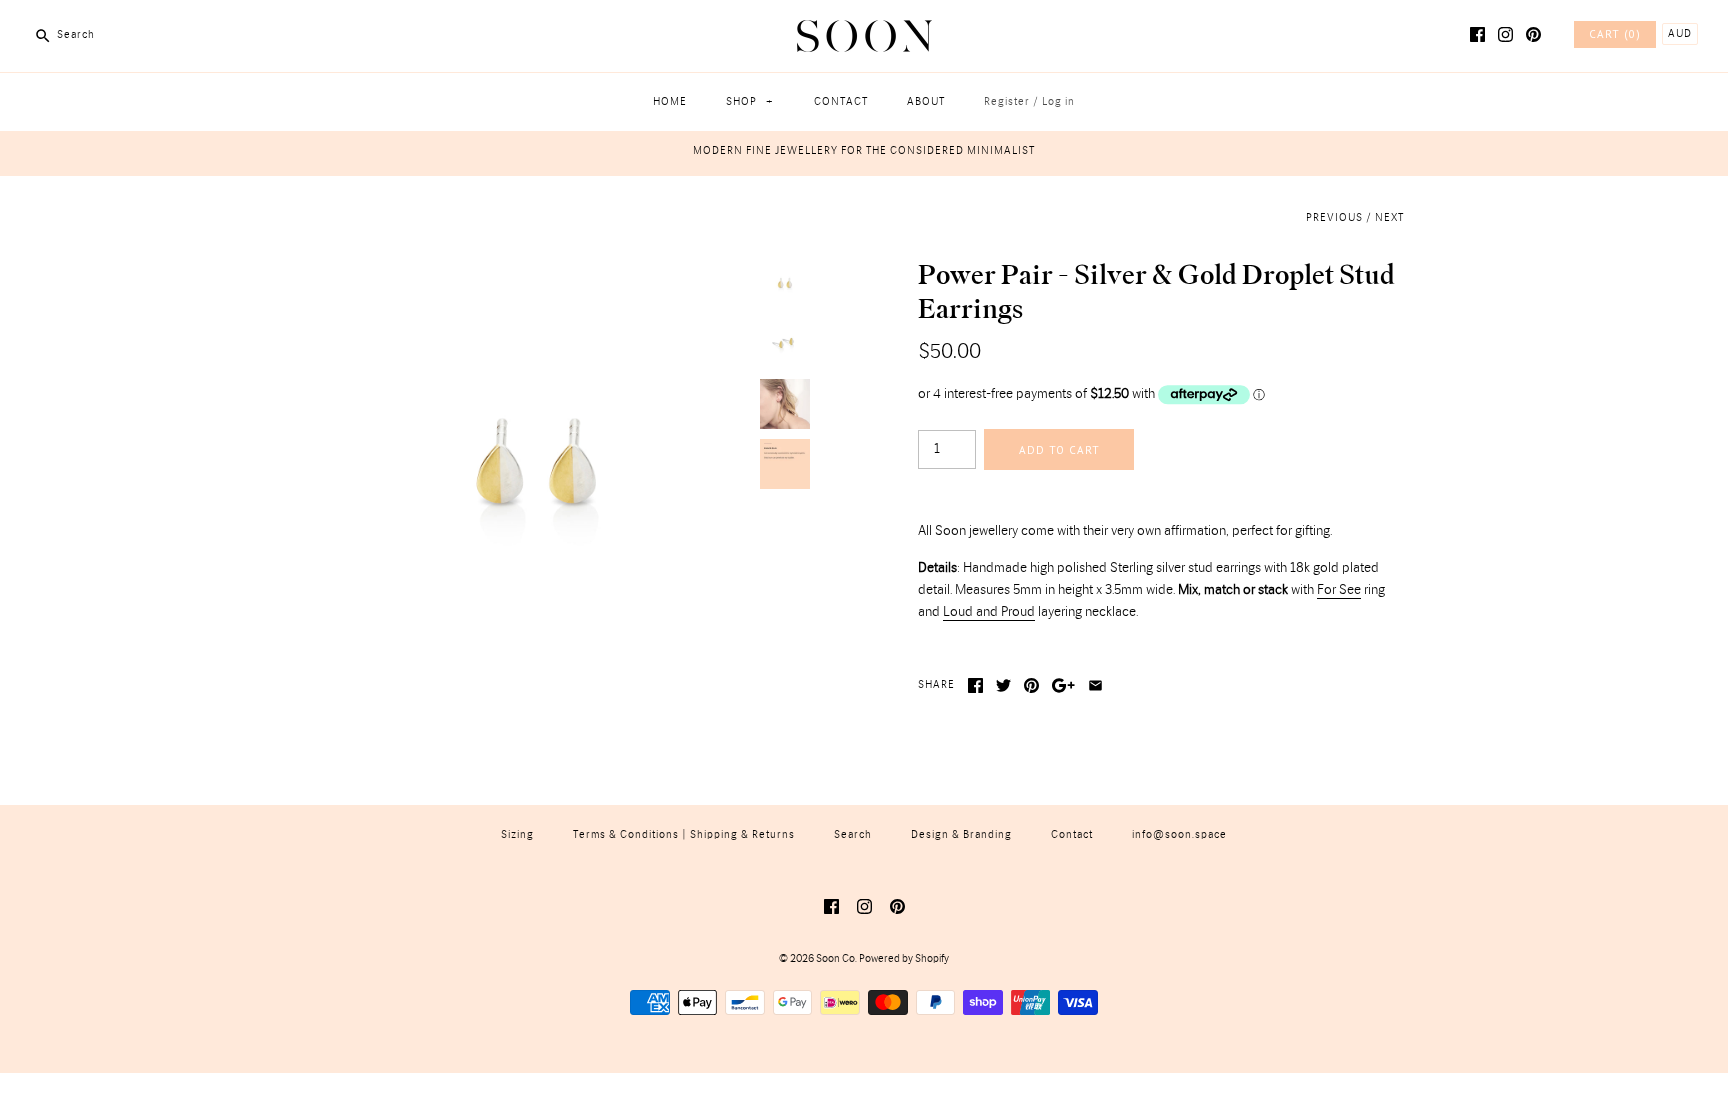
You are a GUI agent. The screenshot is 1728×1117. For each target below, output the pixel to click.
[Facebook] (1477, 34)
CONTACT (841, 102)
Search (853, 835)
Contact (1072, 835)
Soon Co (835, 959)
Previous (1334, 218)
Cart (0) (1615, 34)
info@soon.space (1179, 835)
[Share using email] (1095, 685)
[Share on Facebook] (975, 685)
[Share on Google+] (1063, 685)
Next (1389, 218)
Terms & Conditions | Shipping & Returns (684, 835)
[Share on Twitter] (1003, 685)
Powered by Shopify (904, 959)
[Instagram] (1505, 34)
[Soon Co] (864, 31)
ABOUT (926, 102)
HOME (670, 102)
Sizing (517, 835)
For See (1339, 590)
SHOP (750, 102)
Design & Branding (961, 835)
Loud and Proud (989, 612)
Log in (1058, 102)
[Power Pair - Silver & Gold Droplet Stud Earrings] (537, 270)
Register (1007, 102)
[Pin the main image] (1031, 685)
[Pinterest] (1533, 34)
